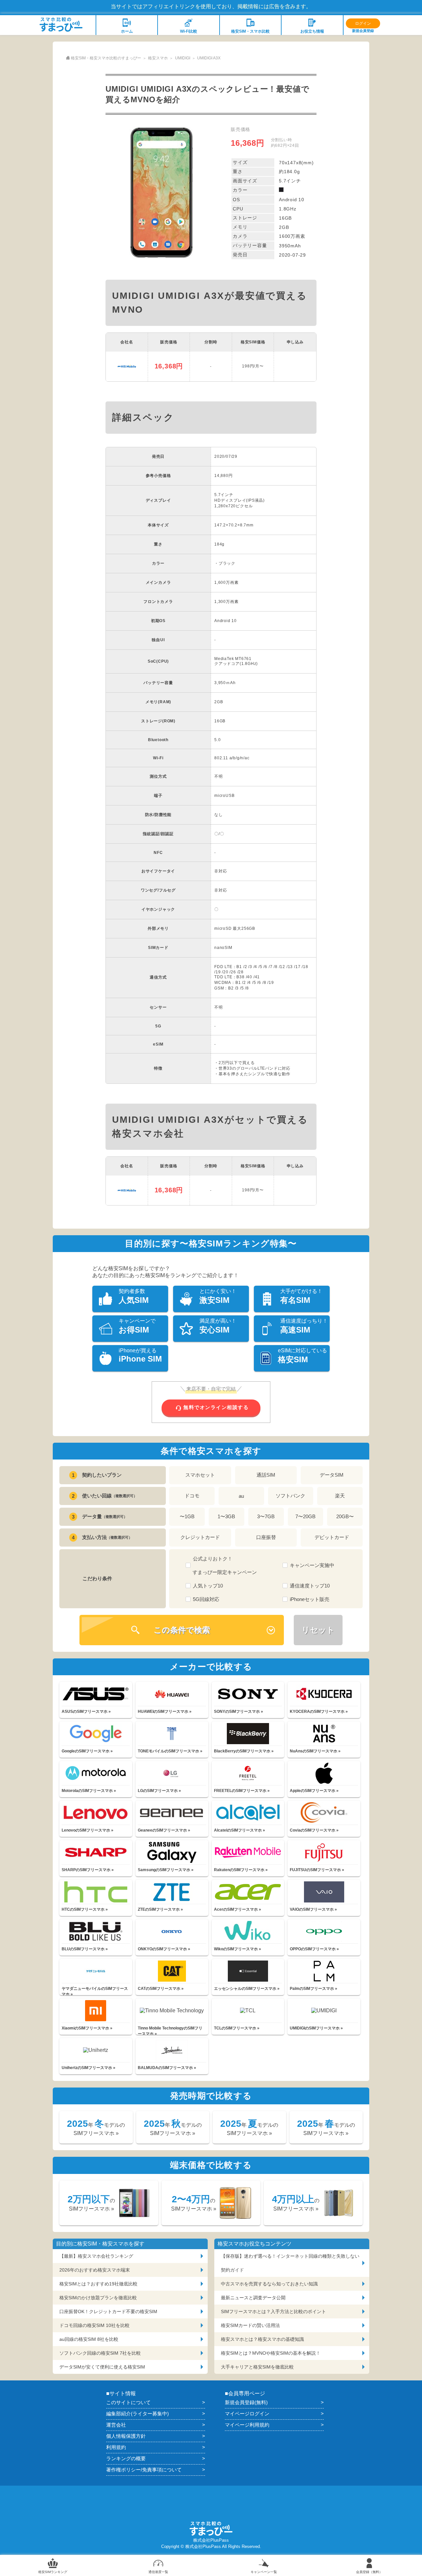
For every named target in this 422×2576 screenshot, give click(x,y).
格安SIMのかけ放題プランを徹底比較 (98, 2298)
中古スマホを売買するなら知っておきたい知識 (269, 2284)
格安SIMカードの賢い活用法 (250, 2325)
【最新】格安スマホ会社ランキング (96, 2256)
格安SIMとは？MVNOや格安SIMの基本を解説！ (271, 2353)
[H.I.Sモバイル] (127, 366)
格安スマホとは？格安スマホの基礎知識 (262, 2339)
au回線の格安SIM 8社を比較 (89, 2339)
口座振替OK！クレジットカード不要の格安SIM (108, 2311)
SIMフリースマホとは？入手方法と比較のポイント (273, 2311)
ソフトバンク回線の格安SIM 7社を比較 (100, 2353)
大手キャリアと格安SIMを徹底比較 (257, 2367)
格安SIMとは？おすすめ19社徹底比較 (98, 2284)
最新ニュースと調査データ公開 (253, 2298)
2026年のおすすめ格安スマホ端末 (95, 2270)
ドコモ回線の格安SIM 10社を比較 (94, 2325)
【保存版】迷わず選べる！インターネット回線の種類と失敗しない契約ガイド (290, 2263)
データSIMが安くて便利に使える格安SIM (102, 2367)
